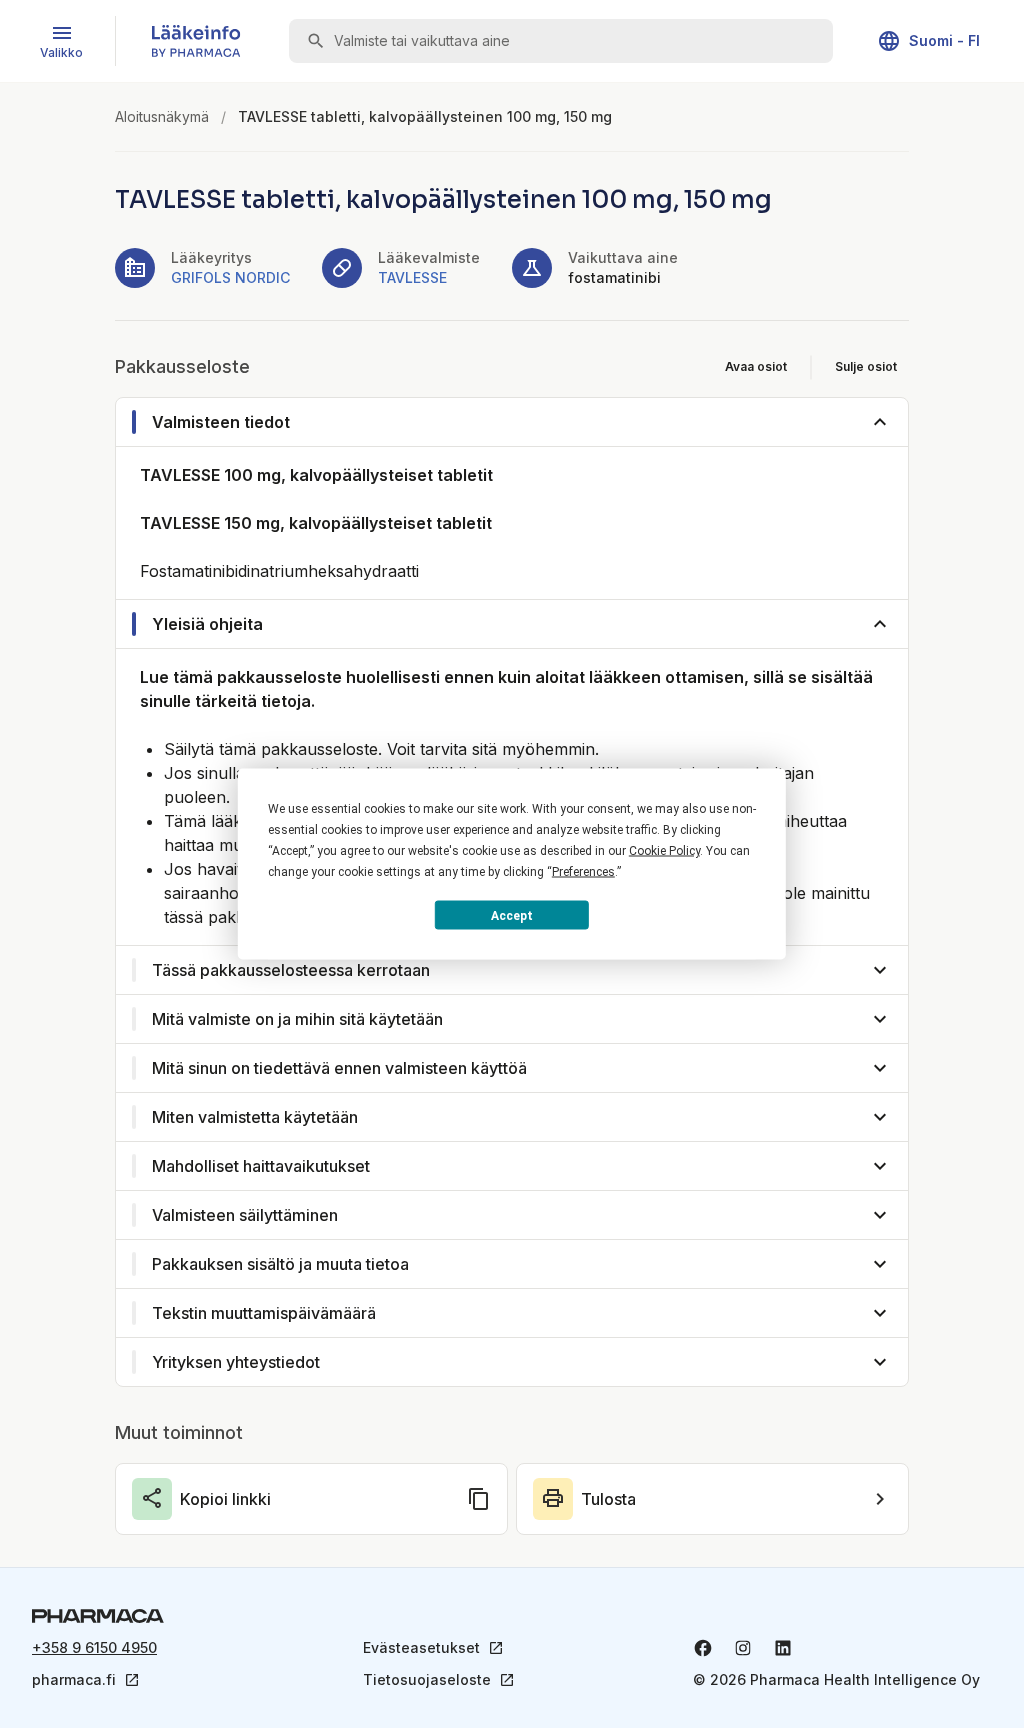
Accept (512, 915)
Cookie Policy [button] (664, 851)
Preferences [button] (583, 872)
